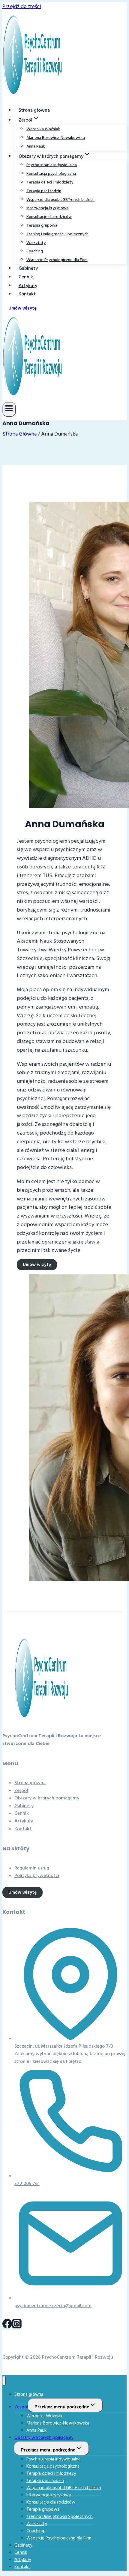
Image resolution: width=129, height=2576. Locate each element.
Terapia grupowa (42, 225)
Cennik (26, 277)
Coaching (35, 251)
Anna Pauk (36, 146)
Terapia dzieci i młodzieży (50, 182)
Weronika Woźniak (43, 129)
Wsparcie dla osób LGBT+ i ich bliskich (60, 200)
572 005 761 (27, 2184)
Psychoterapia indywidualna (52, 165)
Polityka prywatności (37, 1875)
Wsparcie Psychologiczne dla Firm (57, 260)
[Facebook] (7, 2327)
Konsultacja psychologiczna (51, 174)
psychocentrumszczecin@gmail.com (53, 2306)
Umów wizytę (22, 308)
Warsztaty (36, 243)
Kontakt (27, 294)
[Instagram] (17, 2327)
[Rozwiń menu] (9, 409)
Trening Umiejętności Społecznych (57, 234)
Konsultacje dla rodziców (49, 217)
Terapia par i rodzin (44, 191)
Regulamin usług (32, 1868)
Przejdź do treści (22, 6)
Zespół (21, 1790)
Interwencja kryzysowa (47, 208)
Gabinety (28, 268)
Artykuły (28, 286)
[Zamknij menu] (4, 2381)
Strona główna (34, 110)
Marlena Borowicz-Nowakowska (56, 138)
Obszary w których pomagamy (47, 1798)
